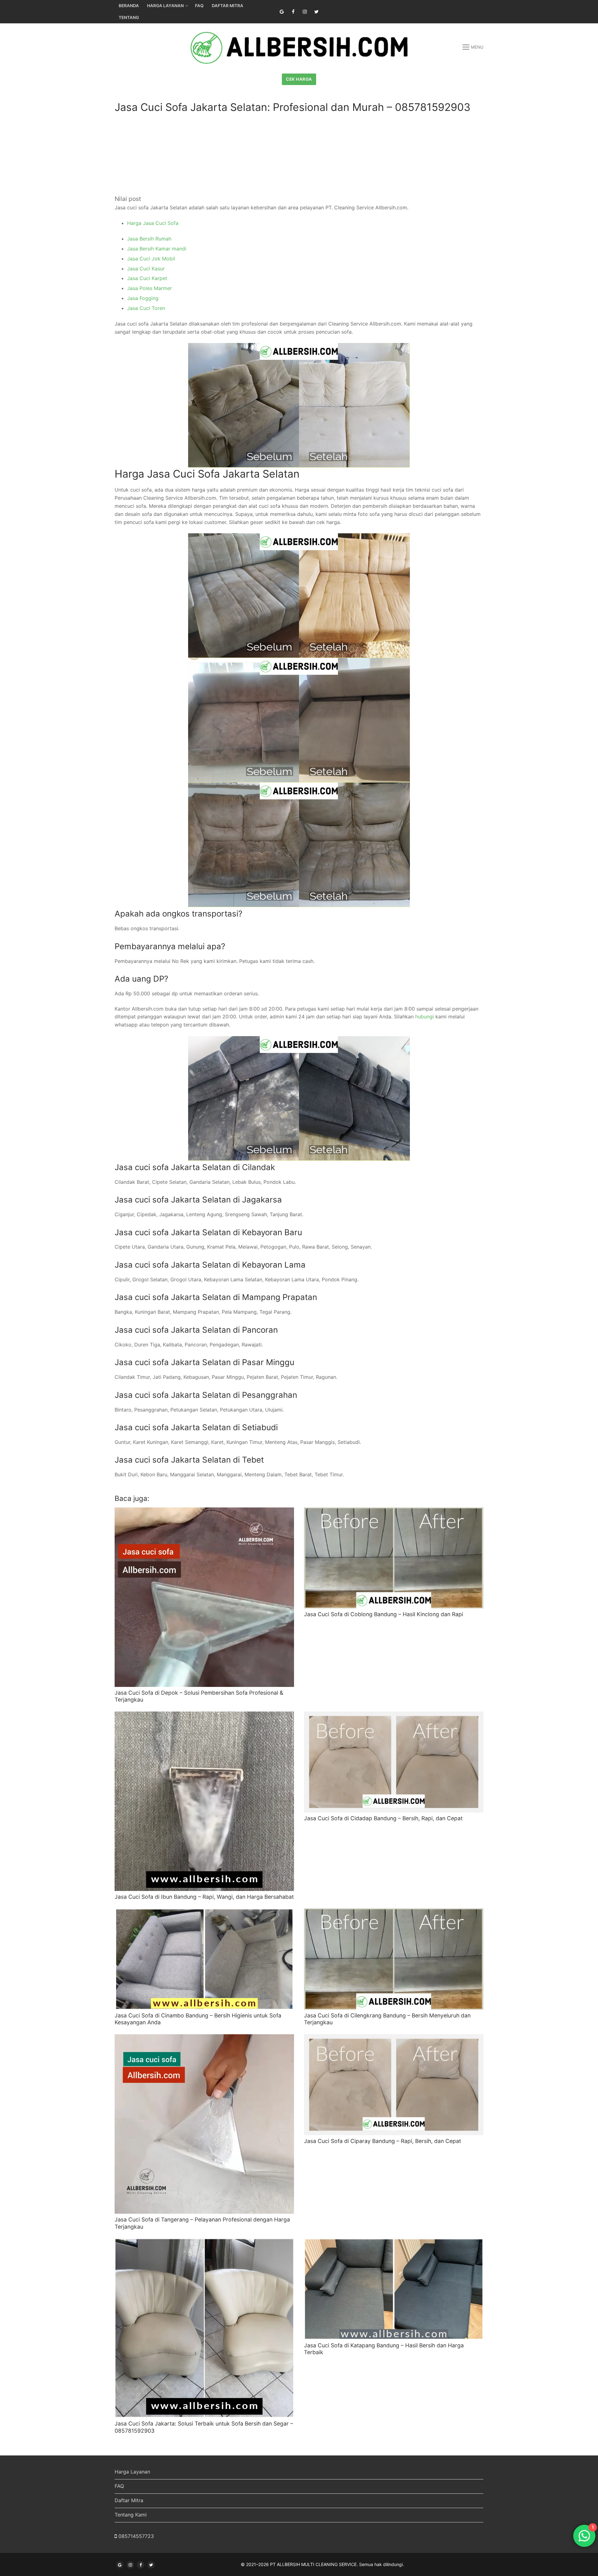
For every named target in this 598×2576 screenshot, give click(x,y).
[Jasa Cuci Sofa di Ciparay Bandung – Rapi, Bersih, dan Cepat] (394, 2085)
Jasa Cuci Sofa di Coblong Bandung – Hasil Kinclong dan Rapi (384, 1614)
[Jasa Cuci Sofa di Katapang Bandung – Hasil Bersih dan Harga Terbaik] (394, 2289)
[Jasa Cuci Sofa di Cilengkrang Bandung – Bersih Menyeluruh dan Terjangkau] (394, 1959)
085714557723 (136, 2536)
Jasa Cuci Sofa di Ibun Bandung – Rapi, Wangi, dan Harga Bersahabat (204, 1897)
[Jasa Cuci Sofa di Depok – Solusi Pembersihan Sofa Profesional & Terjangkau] (204, 1597)
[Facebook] (293, 12)
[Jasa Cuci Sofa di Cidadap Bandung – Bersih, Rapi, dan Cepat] (394, 1762)
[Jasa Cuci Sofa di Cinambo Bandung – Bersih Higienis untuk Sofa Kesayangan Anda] (204, 1959)
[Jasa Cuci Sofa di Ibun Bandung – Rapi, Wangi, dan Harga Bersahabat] (204, 1801)
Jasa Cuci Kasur (146, 269)
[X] (151, 2565)
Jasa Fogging (143, 298)
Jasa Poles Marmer (149, 288)
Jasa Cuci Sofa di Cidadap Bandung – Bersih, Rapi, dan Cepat (383, 1818)
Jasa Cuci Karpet (147, 278)
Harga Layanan (132, 2472)
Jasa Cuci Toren (146, 308)
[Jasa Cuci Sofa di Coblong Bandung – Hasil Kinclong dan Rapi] (394, 1558)
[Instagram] (305, 12)
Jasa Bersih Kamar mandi (157, 249)
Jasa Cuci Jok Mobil (151, 259)
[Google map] (282, 12)
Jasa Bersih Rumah (149, 239)
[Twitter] (316, 12)
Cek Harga (299, 79)
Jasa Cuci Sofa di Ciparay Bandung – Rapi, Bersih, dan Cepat (382, 2141)
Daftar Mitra (129, 2500)
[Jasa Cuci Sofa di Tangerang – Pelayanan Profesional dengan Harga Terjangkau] (204, 2124)
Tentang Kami (131, 2515)
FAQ (119, 2486)
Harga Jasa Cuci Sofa (153, 223)
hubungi (425, 1017)
